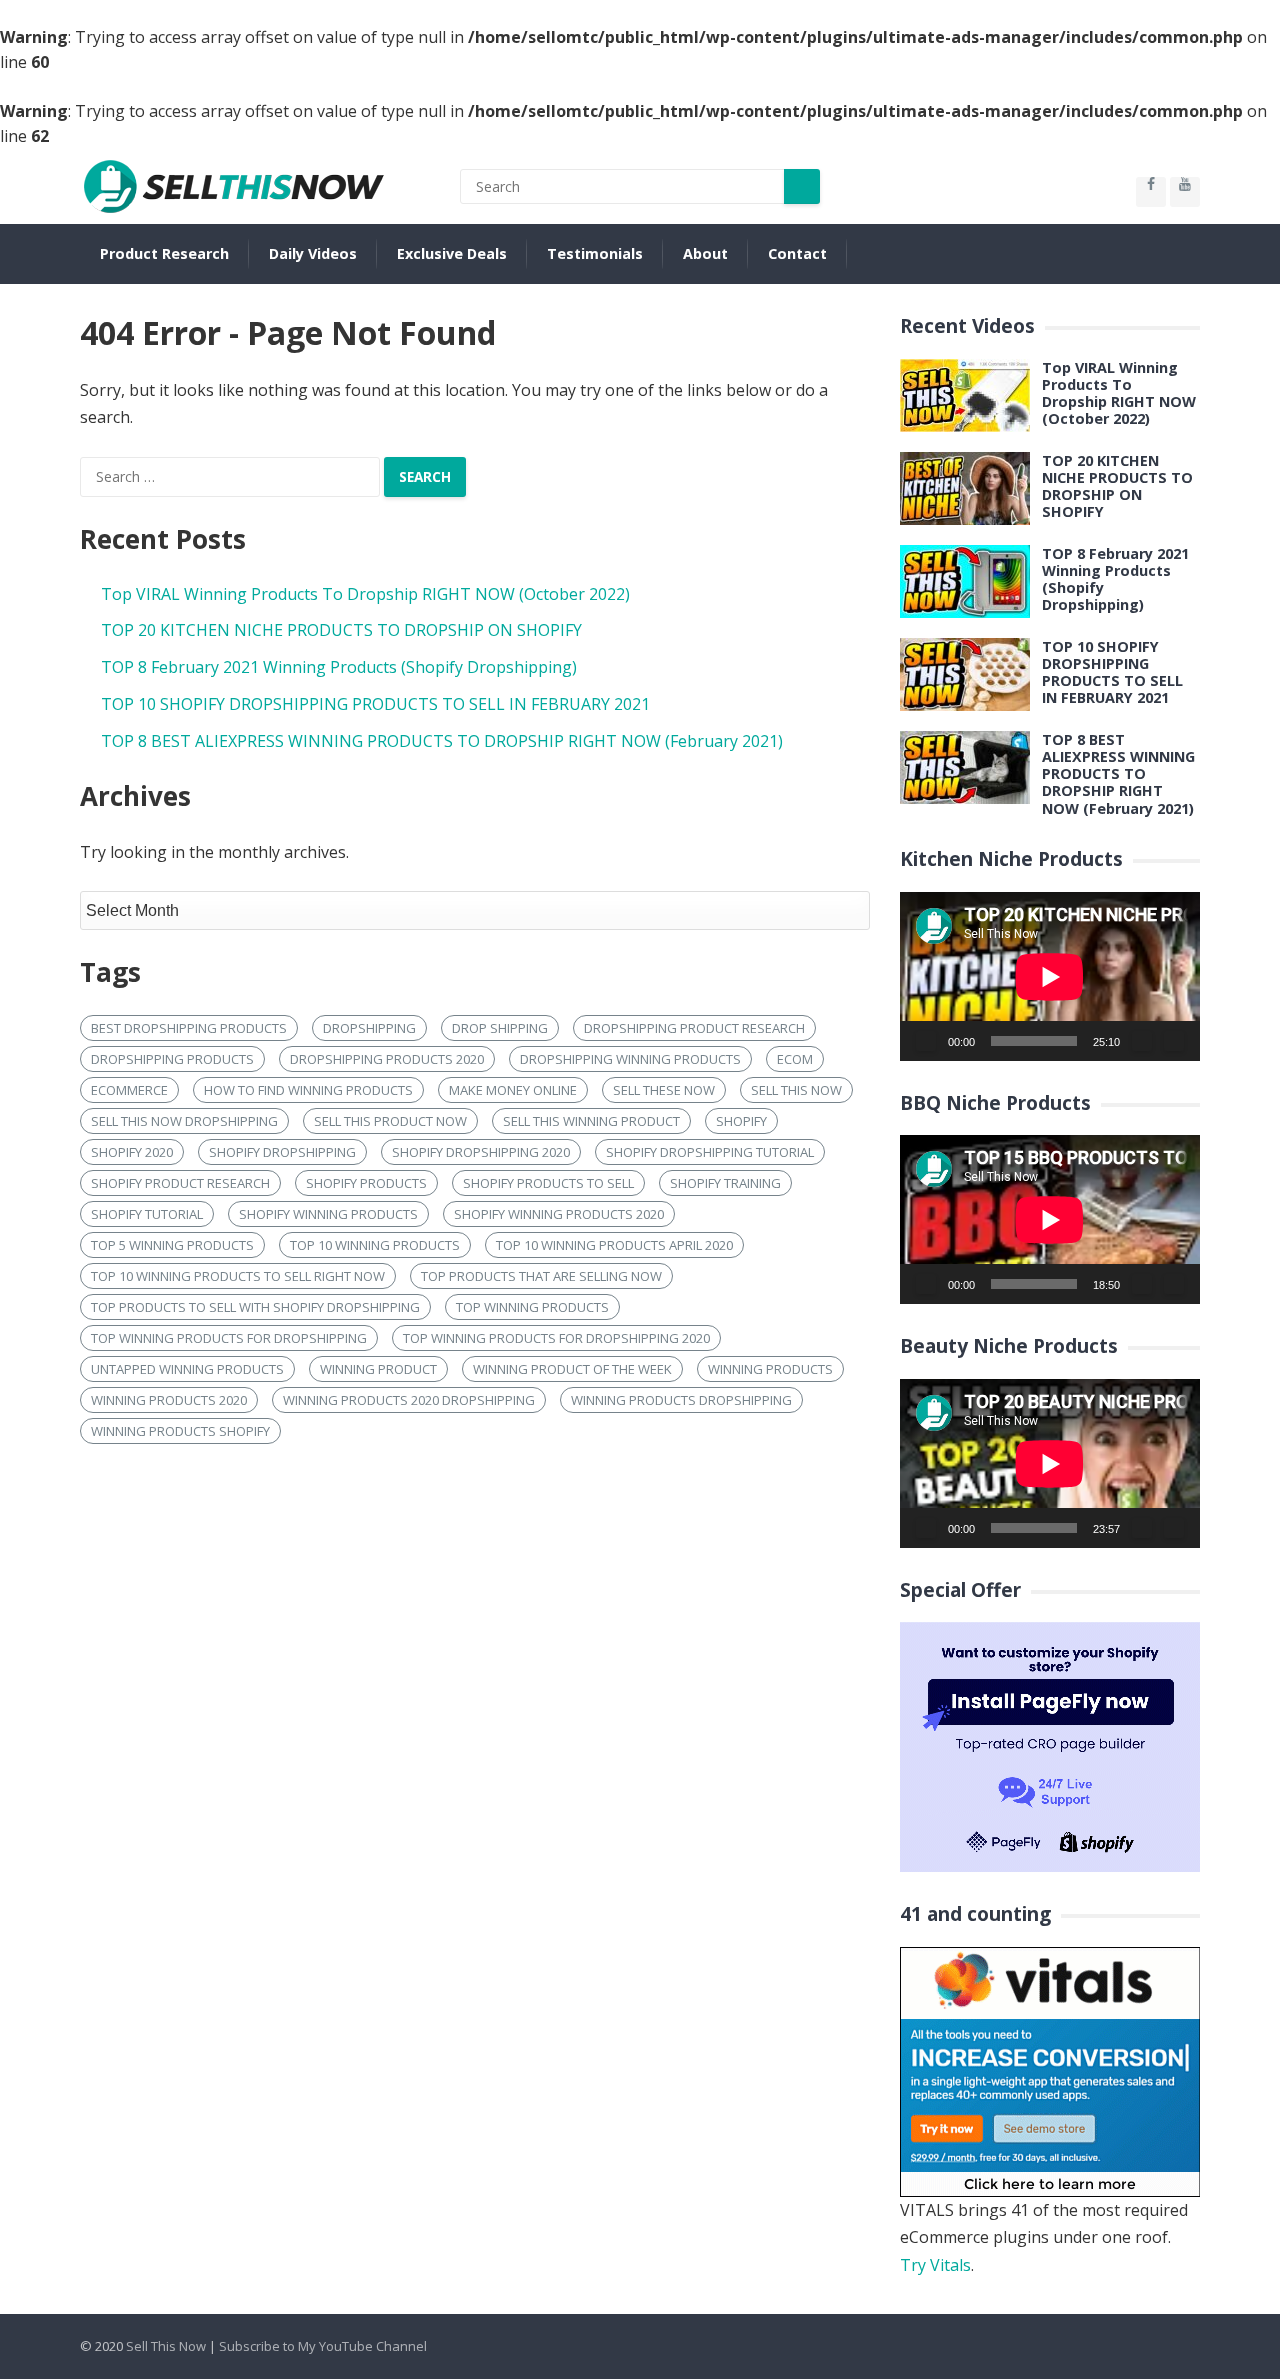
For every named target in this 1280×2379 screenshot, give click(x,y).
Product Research (164, 253)
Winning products (770, 1369)
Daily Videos (313, 253)
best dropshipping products (189, 1028)
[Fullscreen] (1174, 1041)
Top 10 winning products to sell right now (238, 1276)
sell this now (796, 1090)
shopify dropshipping (282, 1152)
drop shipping (500, 1028)
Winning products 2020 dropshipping (409, 1400)
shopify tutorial (147, 1214)
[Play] (926, 1041)
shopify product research (180, 1183)
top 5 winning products (172, 1245)
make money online (513, 1090)
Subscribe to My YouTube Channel (323, 2346)
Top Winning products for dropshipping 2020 (556, 1338)
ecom (795, 1059)
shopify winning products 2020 (559, 1214)
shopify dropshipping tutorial (710, 1152)
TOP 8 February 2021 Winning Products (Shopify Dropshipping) (339, 667)
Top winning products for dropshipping (229, 1338)
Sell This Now (166, 2346)
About (705, 253)
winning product (378, 1369)
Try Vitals (935, 2265)
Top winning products (532, 1307)
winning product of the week (572, 1369)
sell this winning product (591, 1121)
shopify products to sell (548, 1183)
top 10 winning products (375, 1245)
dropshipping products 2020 (387, 1059)
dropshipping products (172, 1059)
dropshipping (369, 1028)
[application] (1050, 976)
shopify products (366, 1183)
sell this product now (390, 1121)
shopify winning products (328, 1214)
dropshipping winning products (630, 1059)
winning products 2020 (169, 1400)
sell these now (664, 1090)
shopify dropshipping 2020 (481, 1152)
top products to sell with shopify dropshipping (255, 1307)
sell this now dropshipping (184, 1121)
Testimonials (595, 253)
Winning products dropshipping (681, 1400)
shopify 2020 (132, 1152)
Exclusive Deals (452, 253)
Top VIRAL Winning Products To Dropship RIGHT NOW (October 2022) (365, 594)
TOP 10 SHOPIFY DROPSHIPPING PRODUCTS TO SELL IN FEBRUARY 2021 (375, 704)
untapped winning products (187, 1369)
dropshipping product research (694, 1028)
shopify (741, 1121)
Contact (797, 253)
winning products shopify (180, 1431)
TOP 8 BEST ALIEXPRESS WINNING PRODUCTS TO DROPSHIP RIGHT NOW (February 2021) (442, 741)
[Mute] (1142, 1041)
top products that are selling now (541, 1276)
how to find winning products (308, 1090)
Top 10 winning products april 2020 (614, 1245)
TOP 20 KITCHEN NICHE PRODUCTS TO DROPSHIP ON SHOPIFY (341, 630)
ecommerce (129, 1090)
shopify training (725, 1183)
